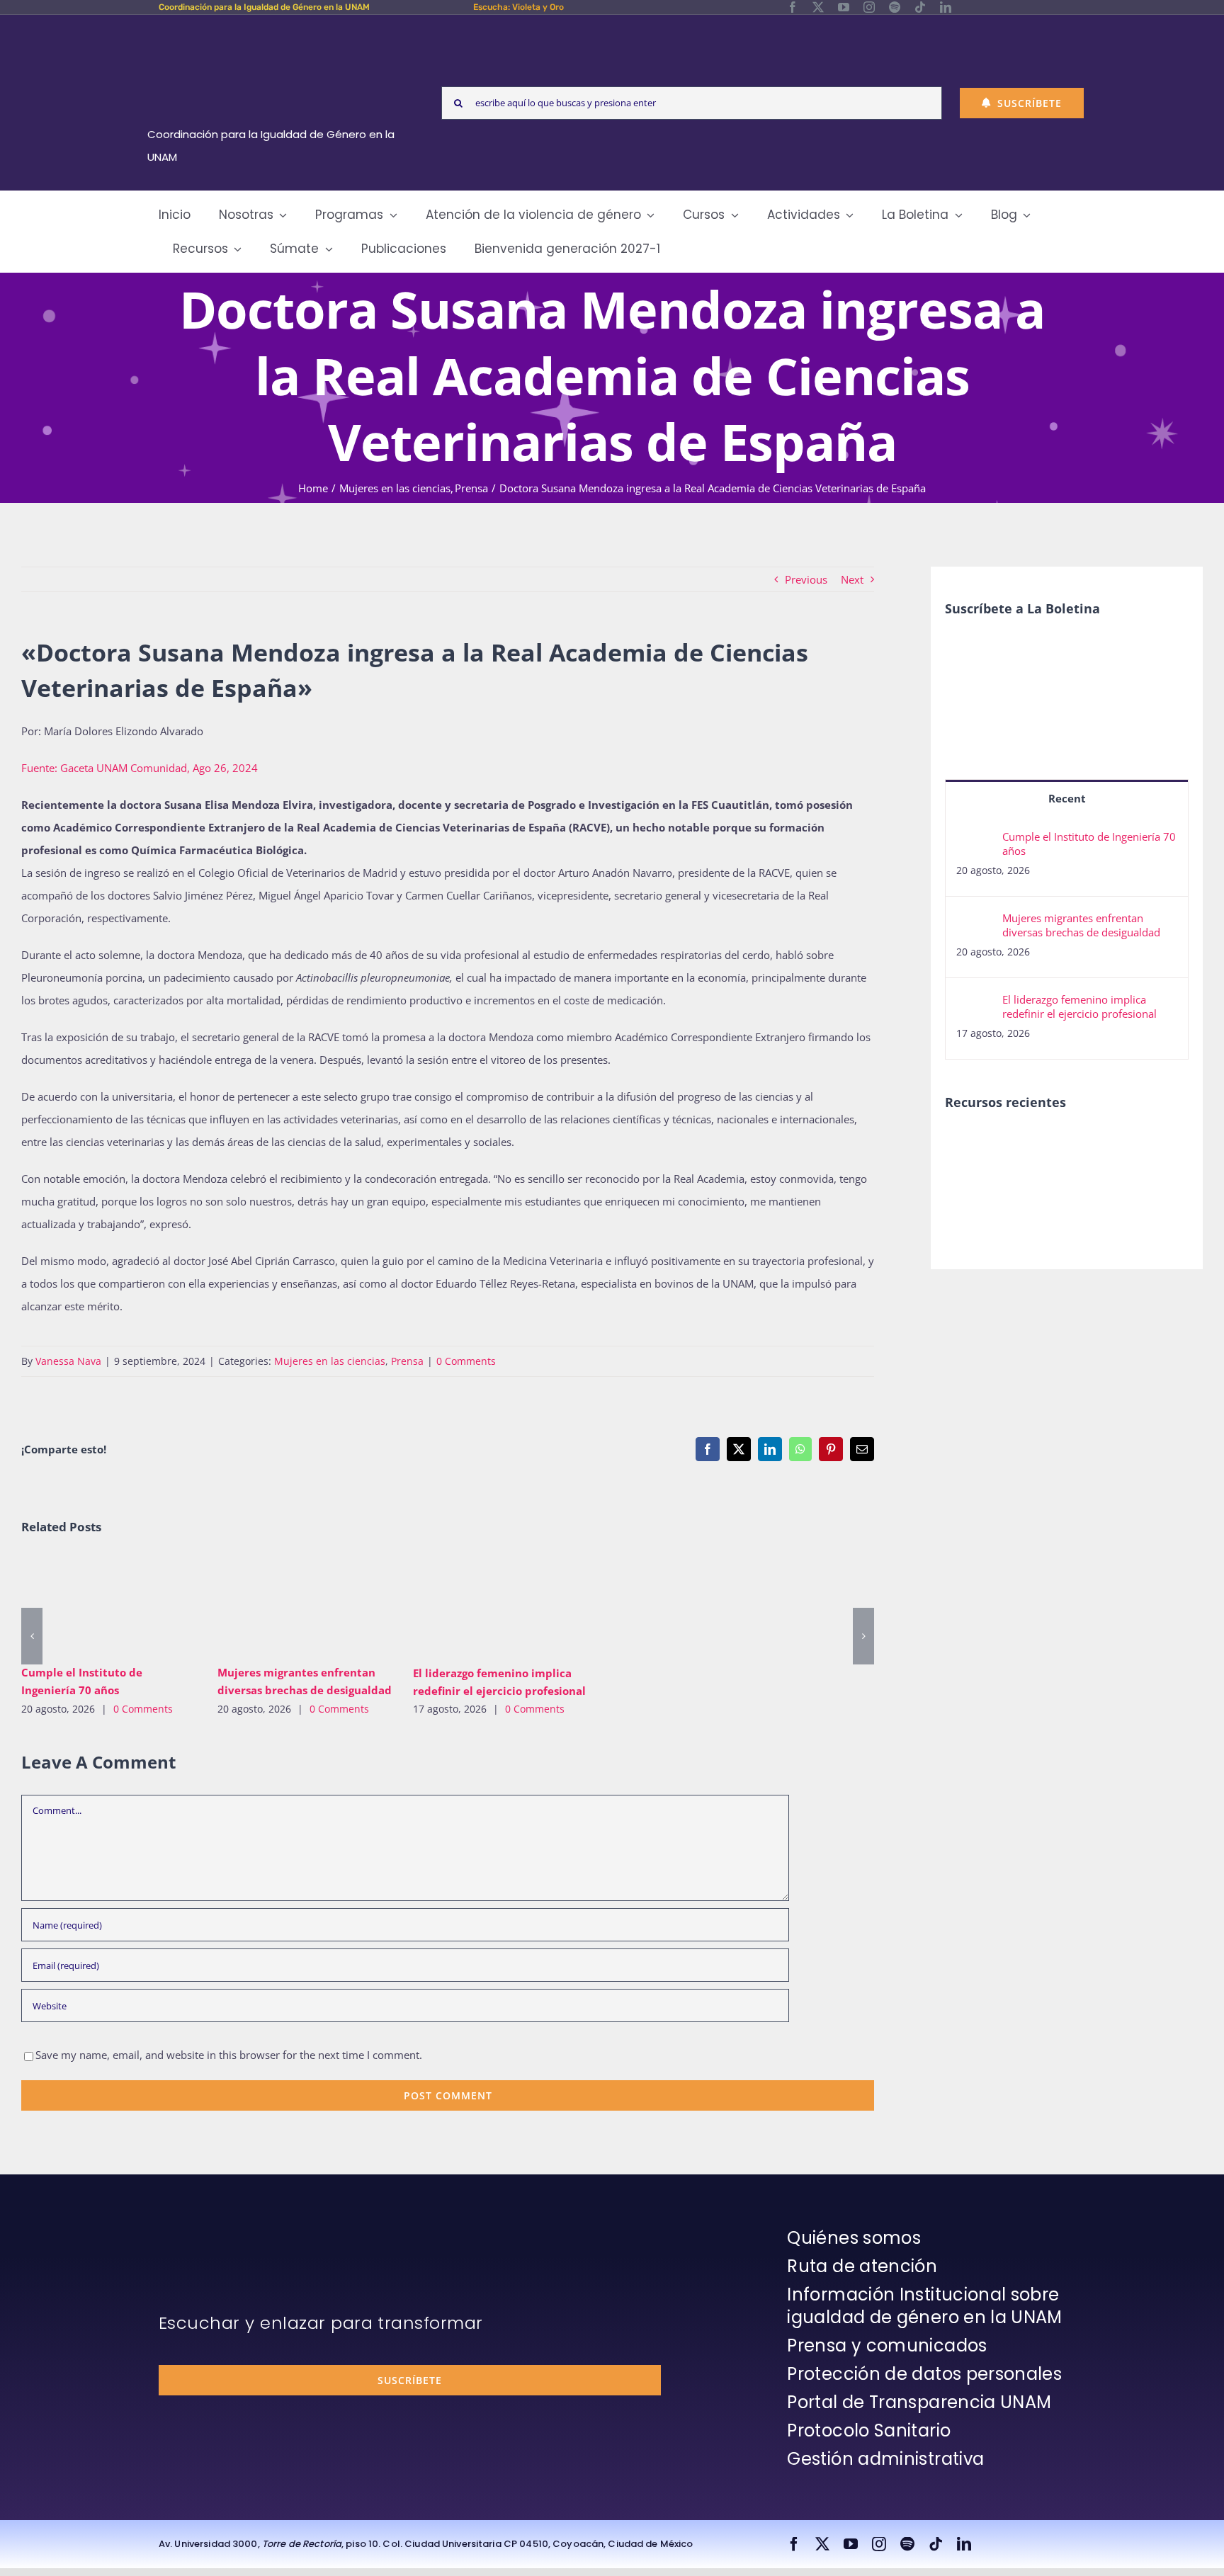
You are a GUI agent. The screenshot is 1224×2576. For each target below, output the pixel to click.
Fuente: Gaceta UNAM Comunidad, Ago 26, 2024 (140, 768)
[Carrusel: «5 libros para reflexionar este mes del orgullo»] (1021, 1192)
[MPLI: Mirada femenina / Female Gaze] (969, 1176)
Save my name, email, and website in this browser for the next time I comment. (229, 2055)
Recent (1067, 798)
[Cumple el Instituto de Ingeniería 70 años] (109, 1605)
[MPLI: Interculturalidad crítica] (969, 1145)
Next (852, 579)
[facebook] (793, 7)
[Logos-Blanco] (276, 31)
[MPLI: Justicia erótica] (1021, 1145)
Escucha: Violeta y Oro (518, 7)
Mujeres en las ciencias (330, 1361)
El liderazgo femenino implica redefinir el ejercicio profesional (480, 1605)
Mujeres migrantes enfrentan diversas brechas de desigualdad (284, 1605)
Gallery (129, 1605)
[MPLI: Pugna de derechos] (1124, 1145)
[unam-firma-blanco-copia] (198, 2230)
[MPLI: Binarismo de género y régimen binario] (1073, 1145)
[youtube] (844, 7)
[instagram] (869, 7)
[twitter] (818, 7)
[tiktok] (920, 7)
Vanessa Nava (68, 1361)
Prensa (407, 1361)
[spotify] (895, 7)
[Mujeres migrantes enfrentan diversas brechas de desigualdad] (305, 1605)
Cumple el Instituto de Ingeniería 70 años (88, 1605)
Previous (806, 579)
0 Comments (466, 1361)
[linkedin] (946, 7)
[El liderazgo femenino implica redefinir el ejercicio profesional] (500, 1605)
